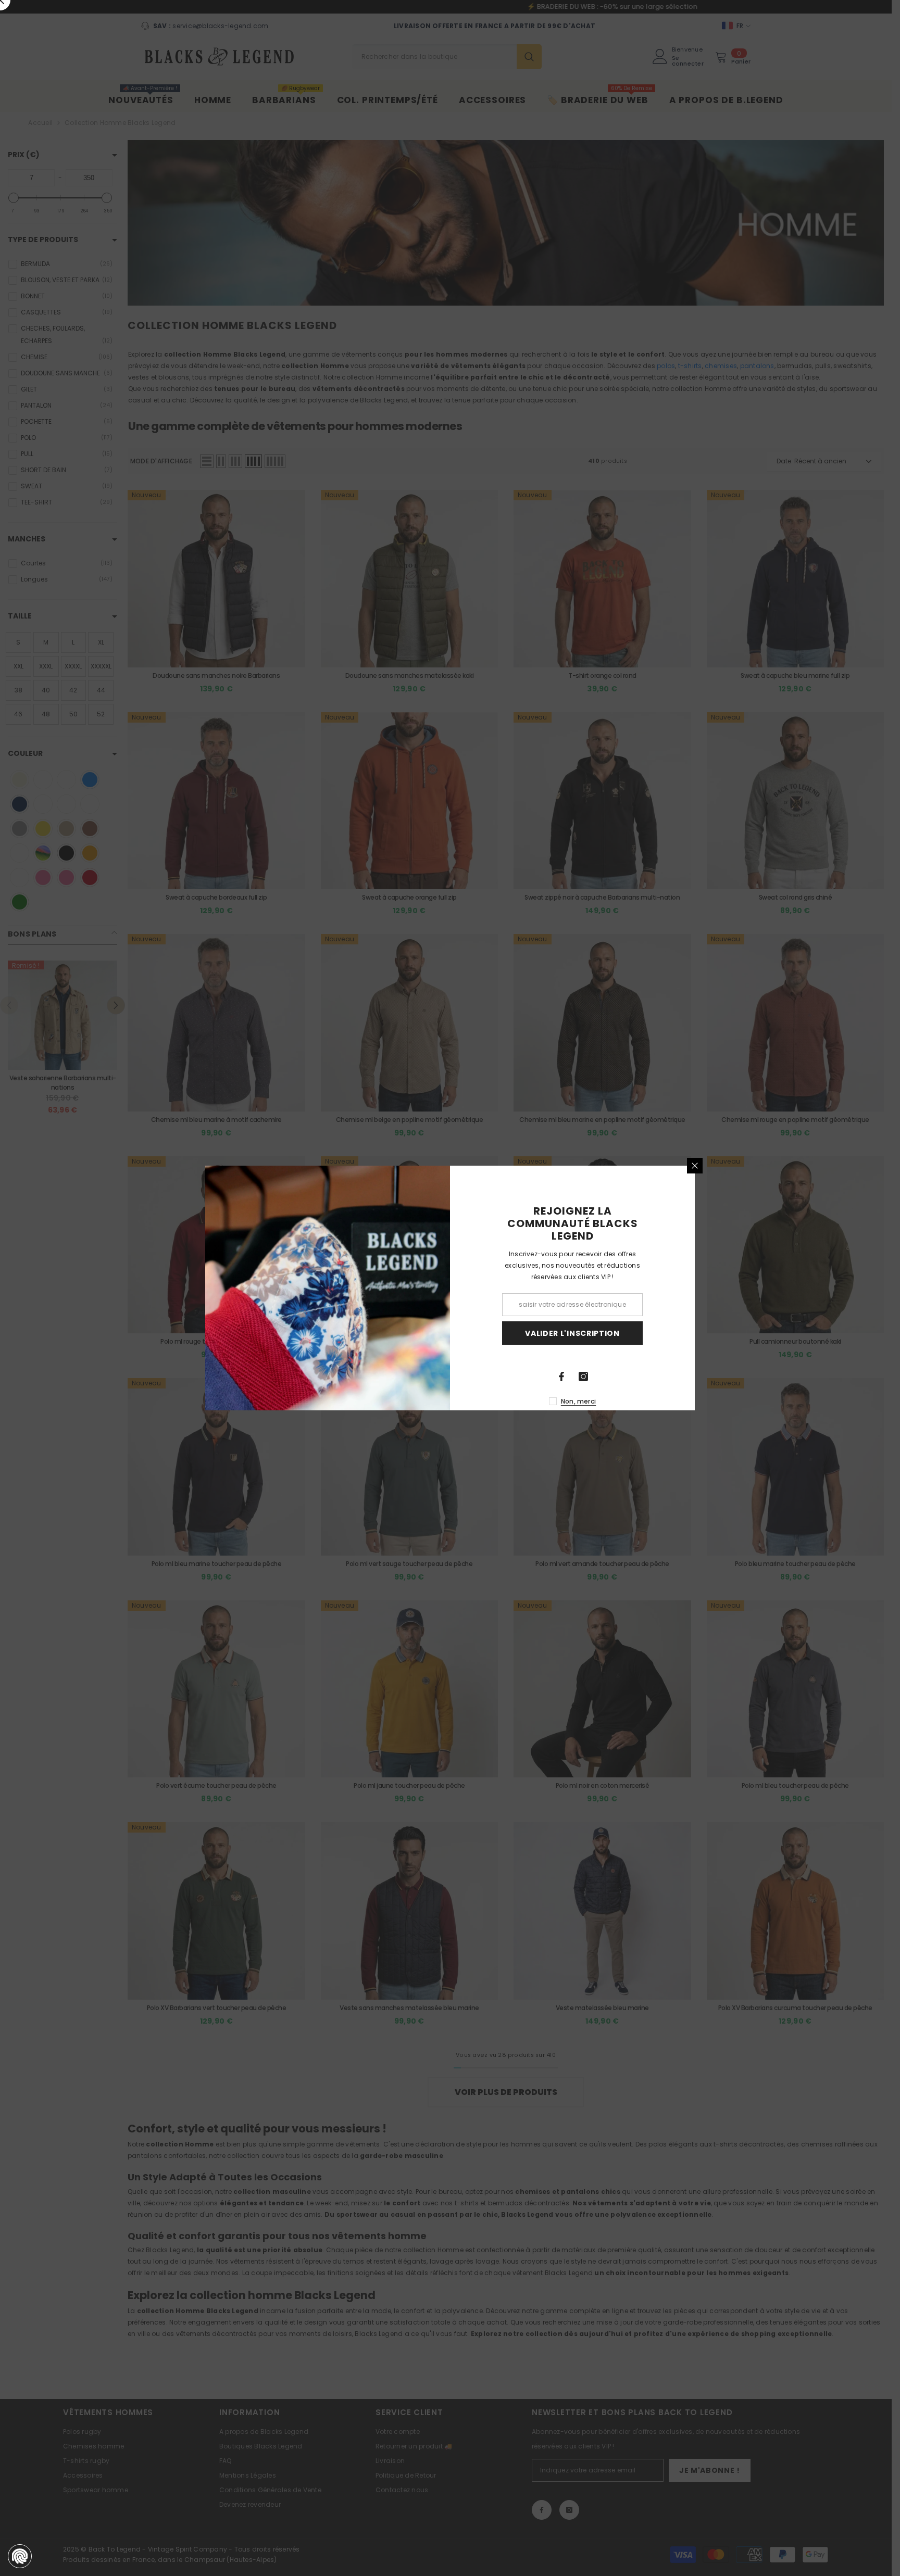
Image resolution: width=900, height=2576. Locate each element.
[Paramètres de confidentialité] (20, 2556)
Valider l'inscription (572, 1333)
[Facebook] (561, 1377)
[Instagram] (583, 1377)
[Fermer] (695, 1166)
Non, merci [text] (578, 1401)
